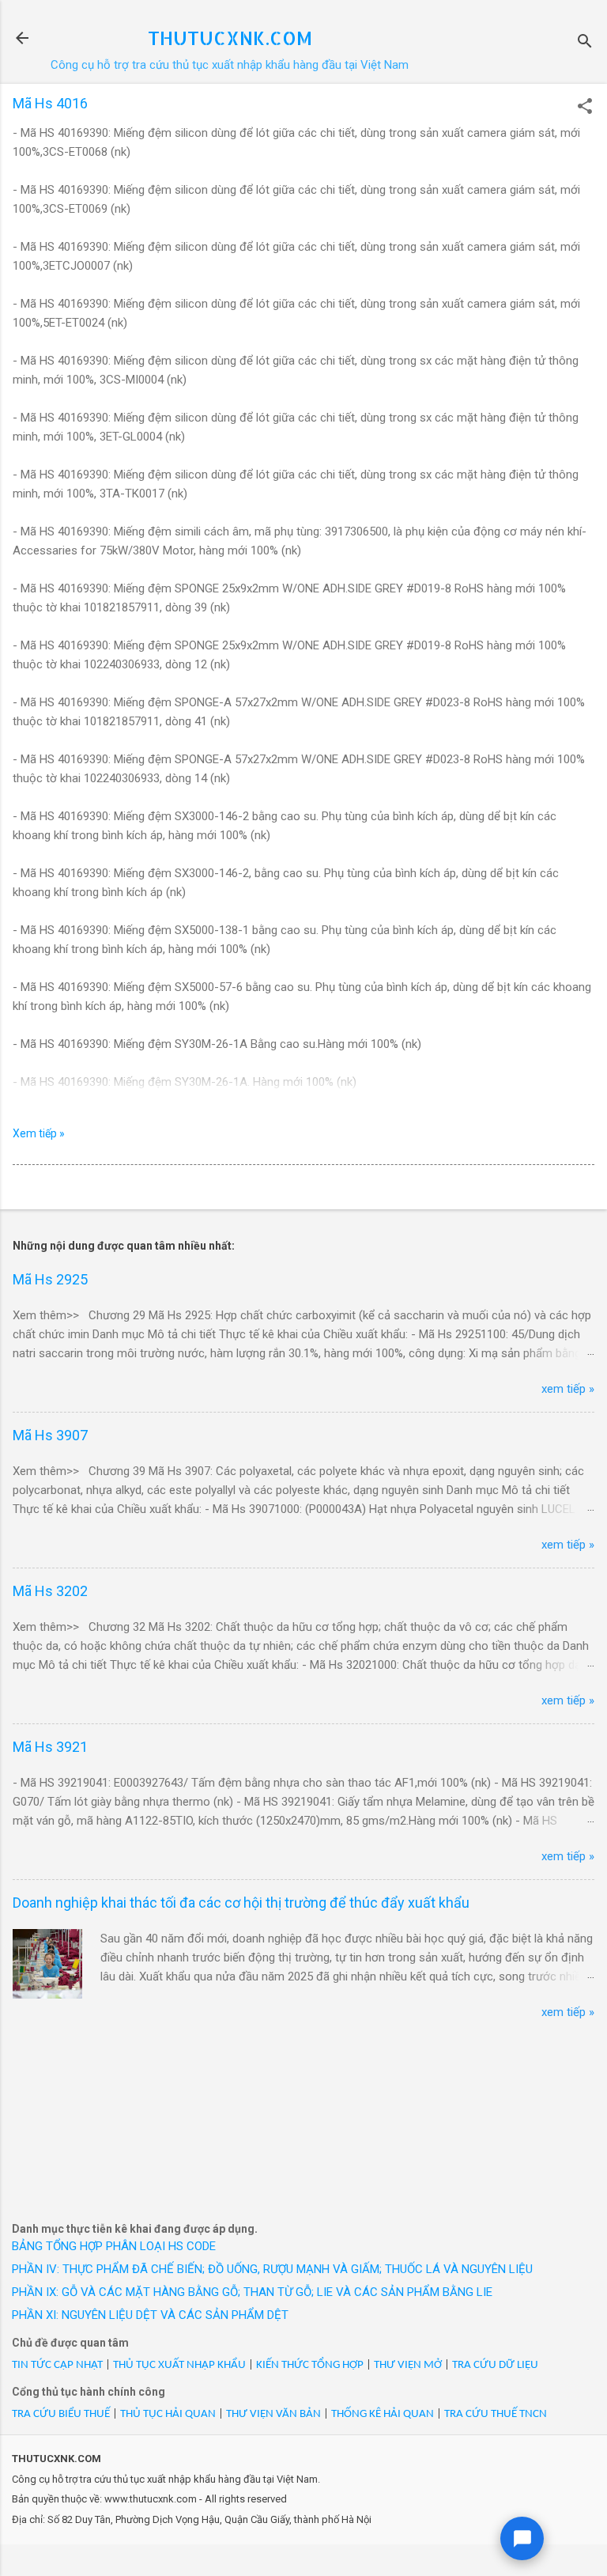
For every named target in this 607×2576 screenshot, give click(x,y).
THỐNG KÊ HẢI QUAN (383, 2414)
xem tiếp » (568, 1389)
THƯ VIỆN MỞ (408, 2365)
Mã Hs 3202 (50, 1591)
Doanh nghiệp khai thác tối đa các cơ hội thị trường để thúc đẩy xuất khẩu (241, 1903)
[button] (585, 108)
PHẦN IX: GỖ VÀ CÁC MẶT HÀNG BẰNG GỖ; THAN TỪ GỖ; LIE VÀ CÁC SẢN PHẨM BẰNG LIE (252, 2292)
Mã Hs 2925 (50, 1279)
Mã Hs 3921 (50, 1747)
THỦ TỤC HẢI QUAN (168, 2414)
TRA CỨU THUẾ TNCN (496, 2414)
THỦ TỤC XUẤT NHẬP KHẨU (179, 2365)
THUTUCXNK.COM (230, 38)
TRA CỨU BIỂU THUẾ (61, 2414)
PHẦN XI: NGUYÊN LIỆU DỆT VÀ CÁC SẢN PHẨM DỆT (150, 2315)
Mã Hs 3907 (50, 1435)
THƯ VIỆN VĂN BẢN (273, 2414)
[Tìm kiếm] (585, 43)
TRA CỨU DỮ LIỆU (495, 2365)
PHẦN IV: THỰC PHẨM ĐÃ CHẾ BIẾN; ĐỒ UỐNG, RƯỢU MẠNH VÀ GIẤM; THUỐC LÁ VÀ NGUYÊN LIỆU (272, 2269)
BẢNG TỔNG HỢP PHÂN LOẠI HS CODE (114, 2246)
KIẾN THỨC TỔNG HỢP (310, 2365)
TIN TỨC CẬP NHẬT (57, 2365)
